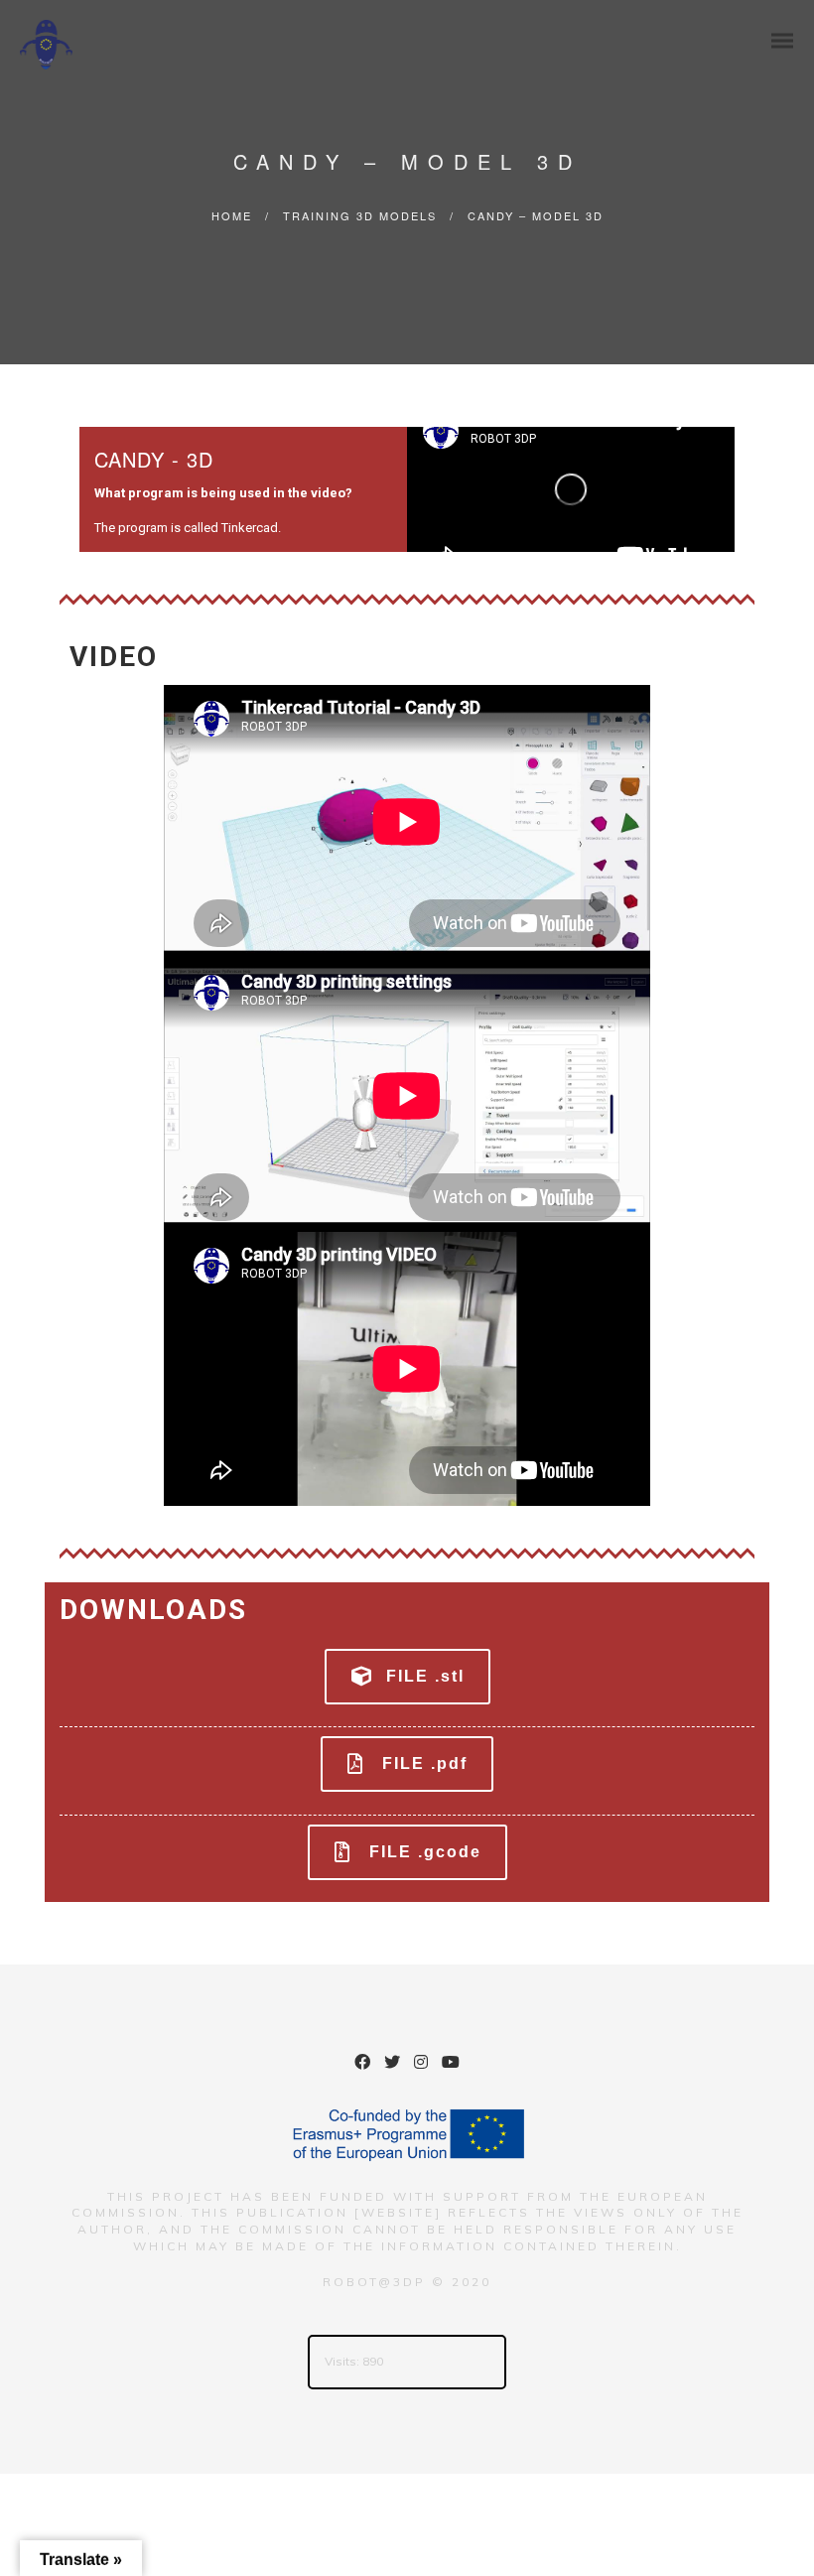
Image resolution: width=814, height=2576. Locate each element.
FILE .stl (425, 1676)
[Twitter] (392, 2065)
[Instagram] (421, 2065)
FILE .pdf (425, 1763)
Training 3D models (360, 215)
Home (232, 215)
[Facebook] (362, 2065)
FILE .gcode (425, 1852)
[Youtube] (451, 2065)
